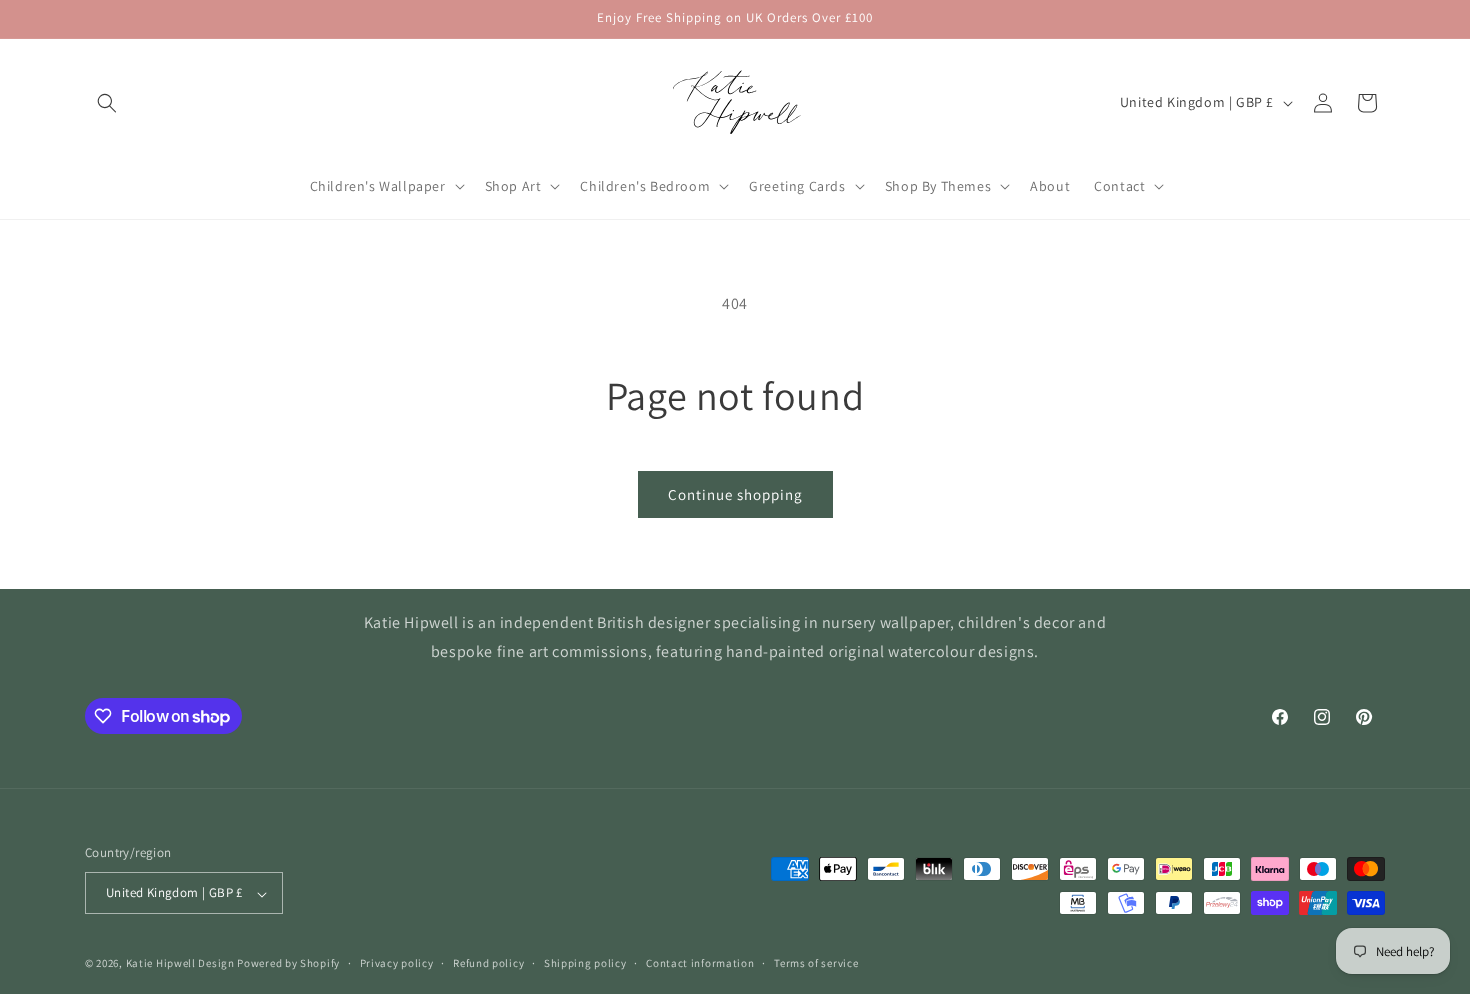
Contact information (700, 963)
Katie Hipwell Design (180, 964)
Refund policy (488, 963)
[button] (107, 103)
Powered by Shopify (288, 964)
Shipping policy (585, 963)
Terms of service (816, 963)
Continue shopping (735, 494)
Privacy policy (397, 963)
